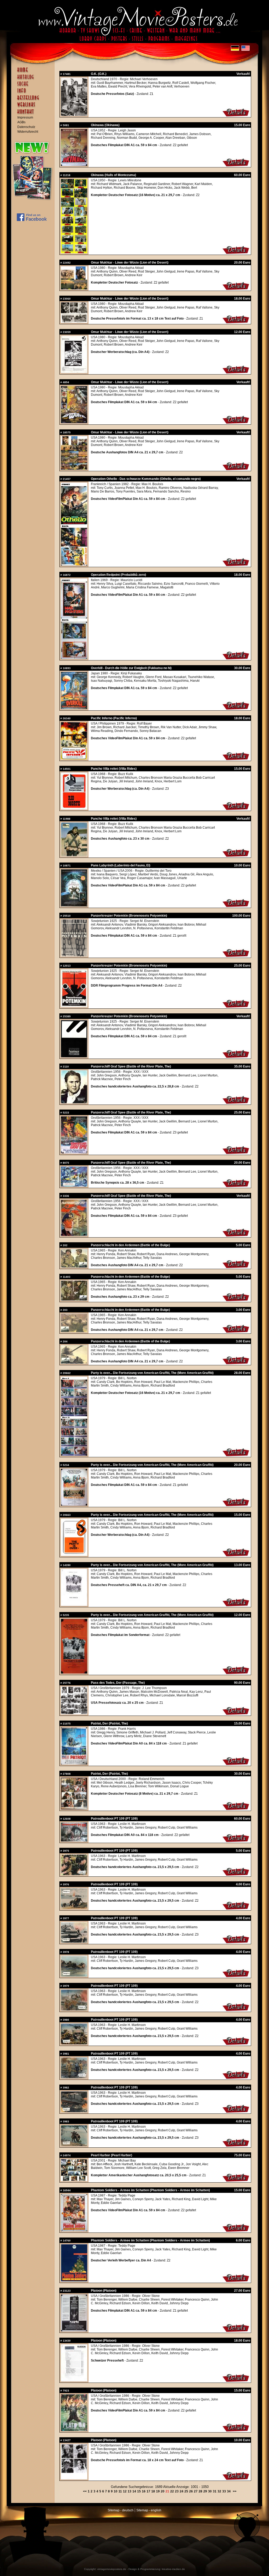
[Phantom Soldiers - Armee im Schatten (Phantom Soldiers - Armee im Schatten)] (74, 2230)
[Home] (34, 72)
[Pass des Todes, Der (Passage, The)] (74, 1713)
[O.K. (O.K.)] (74, 115)
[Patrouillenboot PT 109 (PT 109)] (74, 1840)
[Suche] (34, 86)
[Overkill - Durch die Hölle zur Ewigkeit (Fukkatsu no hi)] (74, 708)
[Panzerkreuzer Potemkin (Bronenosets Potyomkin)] (74, 955)
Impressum (25, 117)
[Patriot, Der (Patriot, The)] (74, 1763)
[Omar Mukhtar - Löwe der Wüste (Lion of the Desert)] (74, 288)
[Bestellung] (34, 100)
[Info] (34, 93)
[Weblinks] (34, 107)
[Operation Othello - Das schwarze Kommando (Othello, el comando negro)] (74, 565)
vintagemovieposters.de (112, 2569)
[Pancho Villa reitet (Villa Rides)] (74, 808)
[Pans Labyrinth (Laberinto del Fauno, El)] (74, 905)
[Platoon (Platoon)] (74, 2330)
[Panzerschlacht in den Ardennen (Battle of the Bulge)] (74, 1266)
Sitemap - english (149, 2510)
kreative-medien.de (173, 2569)
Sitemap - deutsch (121, 2510)
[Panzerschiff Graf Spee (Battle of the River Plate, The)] (74, 1102)
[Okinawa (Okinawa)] (74, 165)
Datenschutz (26, 127)
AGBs (21, 122)
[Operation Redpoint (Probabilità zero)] (74, 658)
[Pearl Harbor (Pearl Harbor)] (74, 2180)
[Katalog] (34, 79)
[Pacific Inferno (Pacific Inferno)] (74, 758)
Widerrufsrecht (28, 132)
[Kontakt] (34, 114)
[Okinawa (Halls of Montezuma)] (74, 252)
